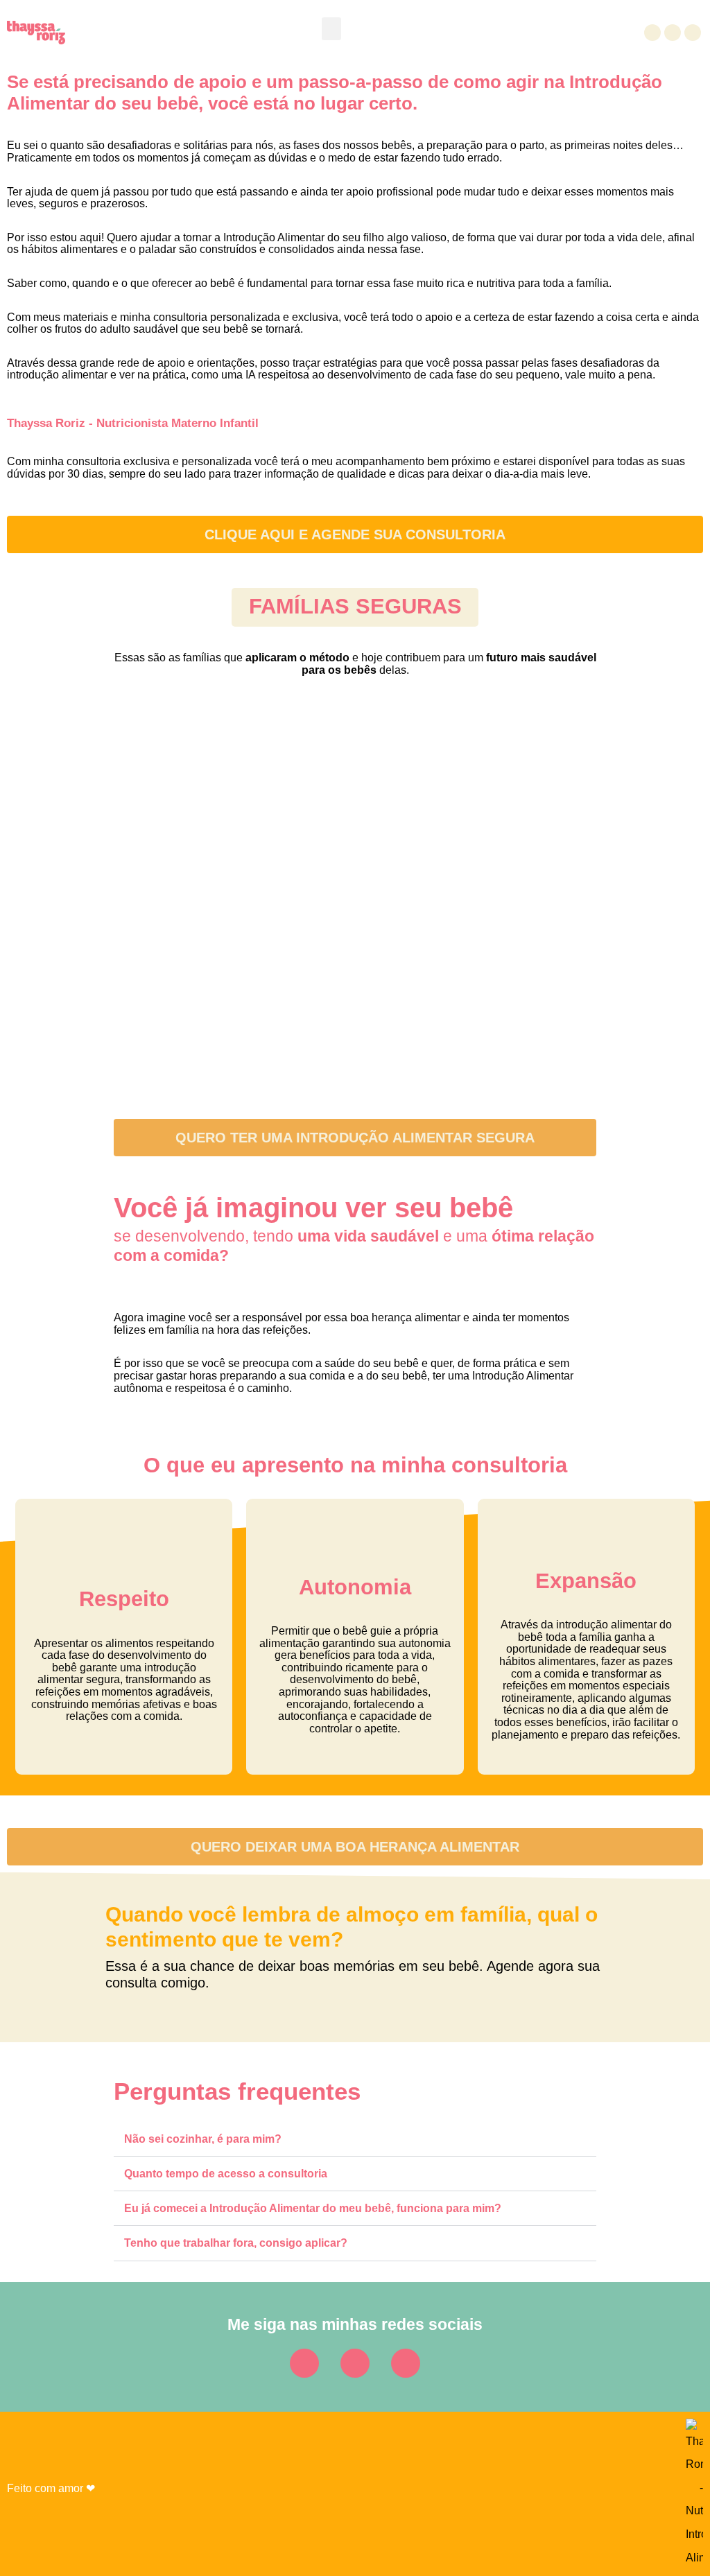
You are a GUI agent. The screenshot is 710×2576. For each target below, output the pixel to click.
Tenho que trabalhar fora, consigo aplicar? (236, 2243)
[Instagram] (673, 33)
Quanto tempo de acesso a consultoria (226, 2174)
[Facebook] (652, 33)
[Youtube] (693, 33)
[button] (331, 29)
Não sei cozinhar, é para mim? (203, 2139)
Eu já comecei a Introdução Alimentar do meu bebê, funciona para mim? (313, 2208)
